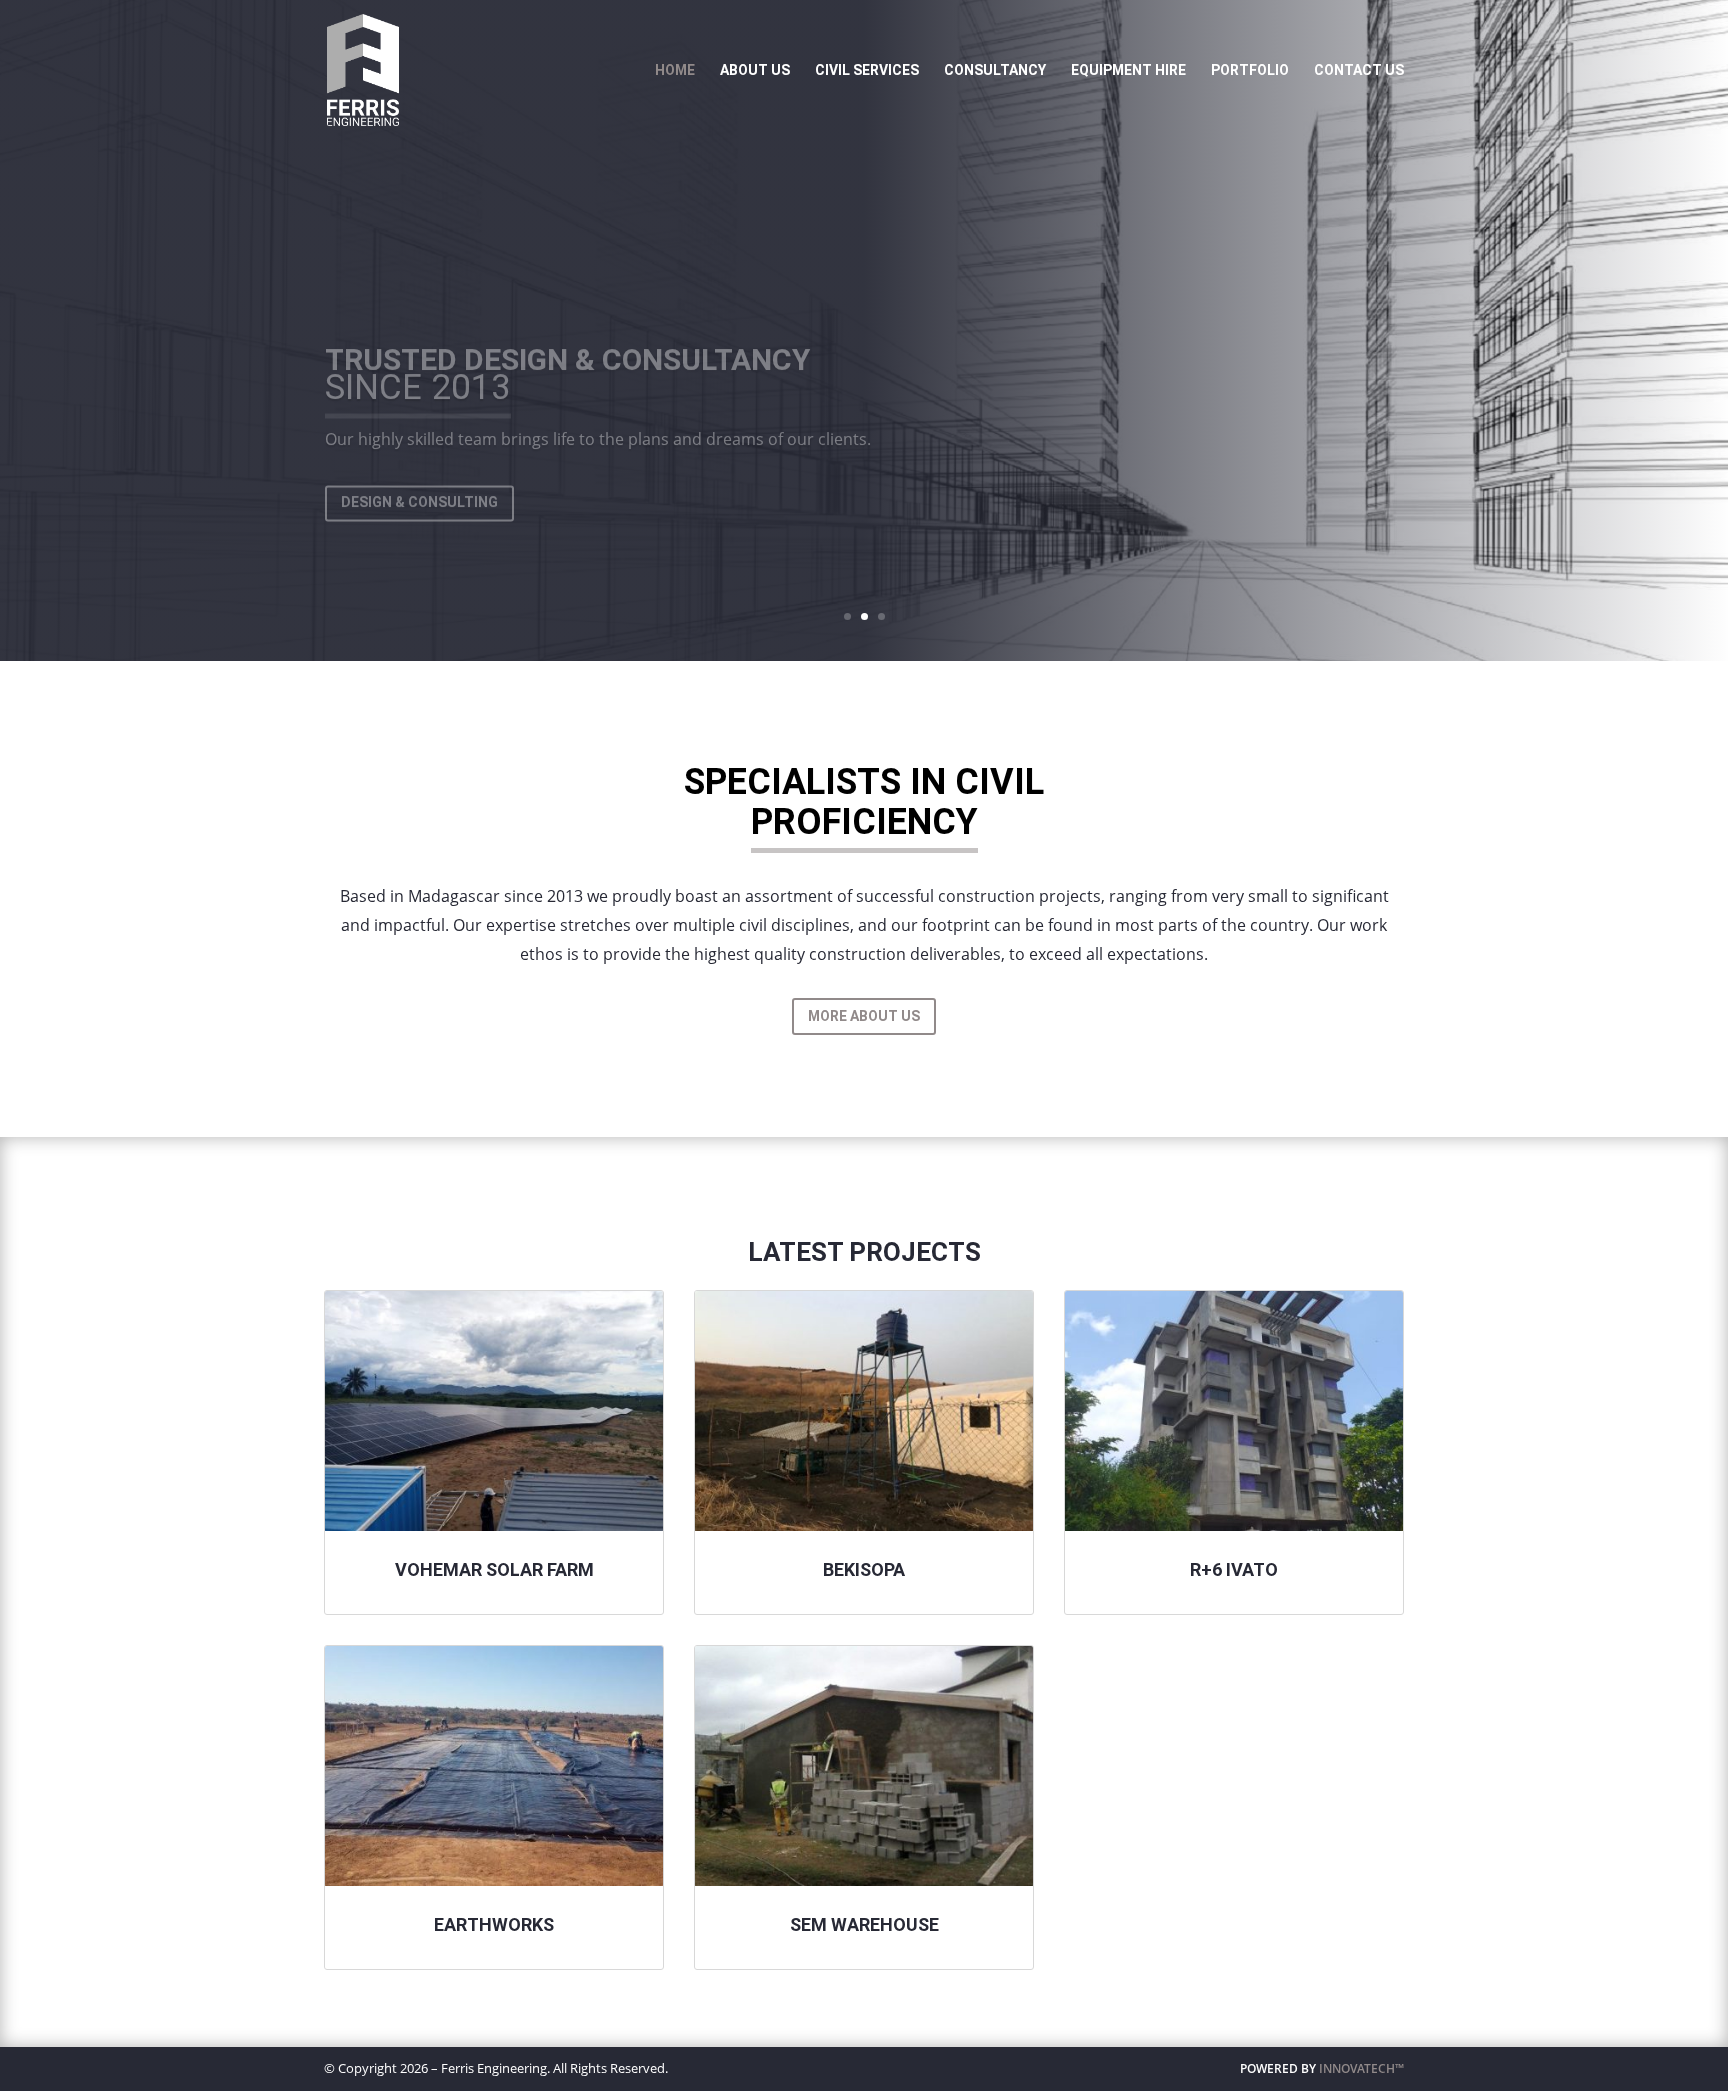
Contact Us (1359, 70)
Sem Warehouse (864, 1924)
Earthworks (494, 1924)
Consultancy (995, 70)
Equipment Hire (1128, 70)
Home (675, 70)
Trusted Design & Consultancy (567, 327)
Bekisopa (864, 1569)
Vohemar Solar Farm (494, 1569)
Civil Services (867, 70)
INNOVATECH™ (1361, 2068)
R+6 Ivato (1234, 1569)
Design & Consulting (419, 470)
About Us (755, 70)
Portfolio (1250, 70)
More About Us (864, 1016)
